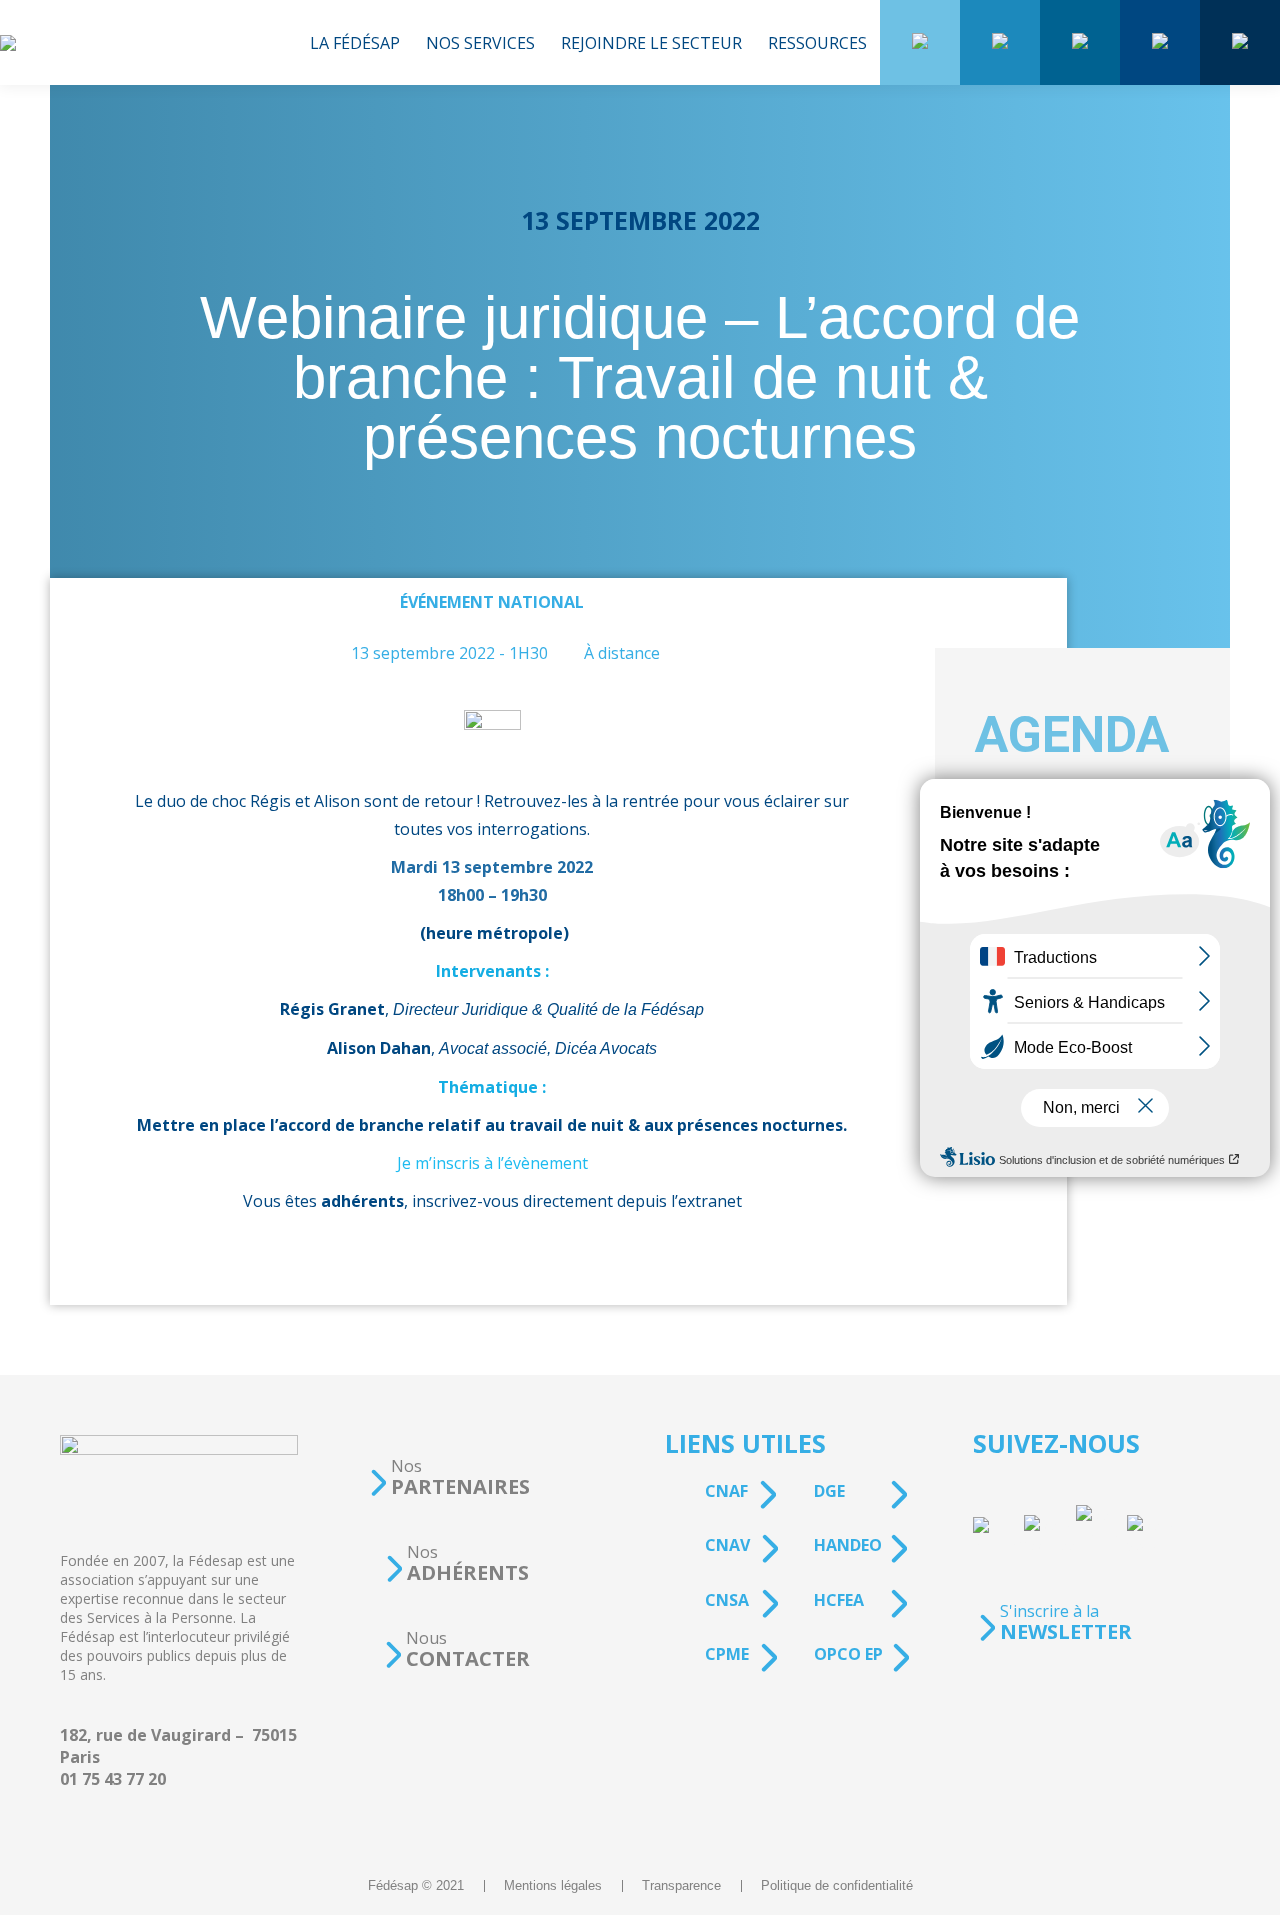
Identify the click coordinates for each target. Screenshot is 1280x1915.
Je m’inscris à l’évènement (492, 1163)
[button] (449, 1477)
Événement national (492, 602)
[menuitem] (355, 42)
